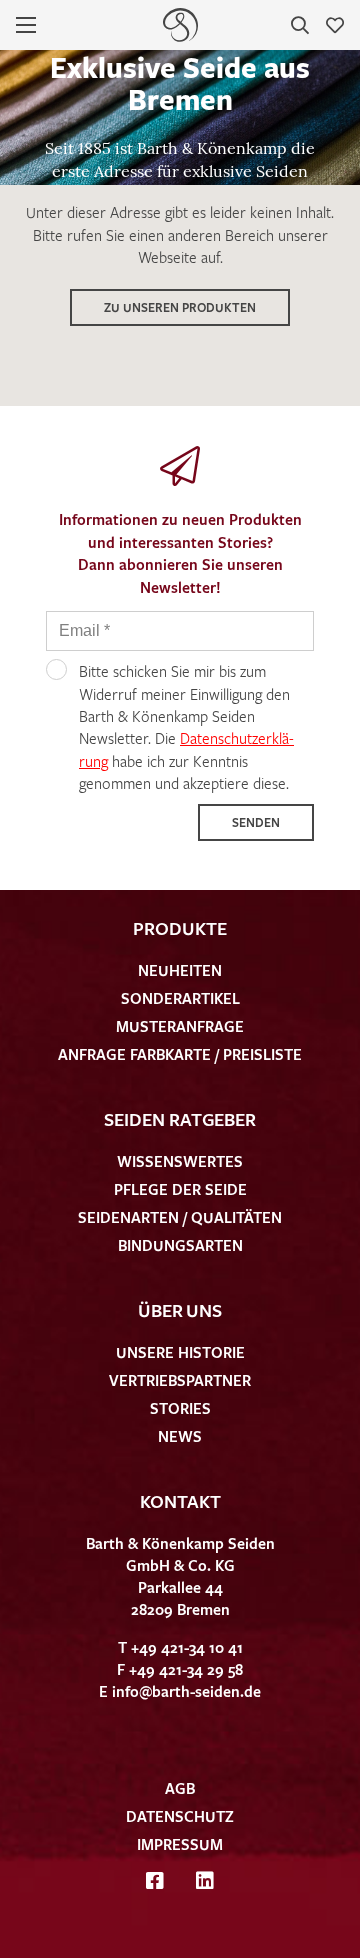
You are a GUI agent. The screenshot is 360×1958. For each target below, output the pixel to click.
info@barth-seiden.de (186, 1691)
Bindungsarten (180, 1245)
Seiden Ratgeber (180, 1119)
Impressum (180, 1844)
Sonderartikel (180, 998)
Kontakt (180, 1501)
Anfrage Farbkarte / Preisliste (180, 1054)
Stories (180, 1408)
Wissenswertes (180, 1161)
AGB (180, 1788)
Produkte (180, 928)
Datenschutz (180, 1816)
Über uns (180, 1310)
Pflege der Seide (180, 1189)
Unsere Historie (180, 1352)
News (180, 1436)
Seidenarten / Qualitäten (180, 1217)
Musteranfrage (180, 1026)
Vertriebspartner (180, 1380)
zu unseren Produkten (180, 307)
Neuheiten (180, 970)
